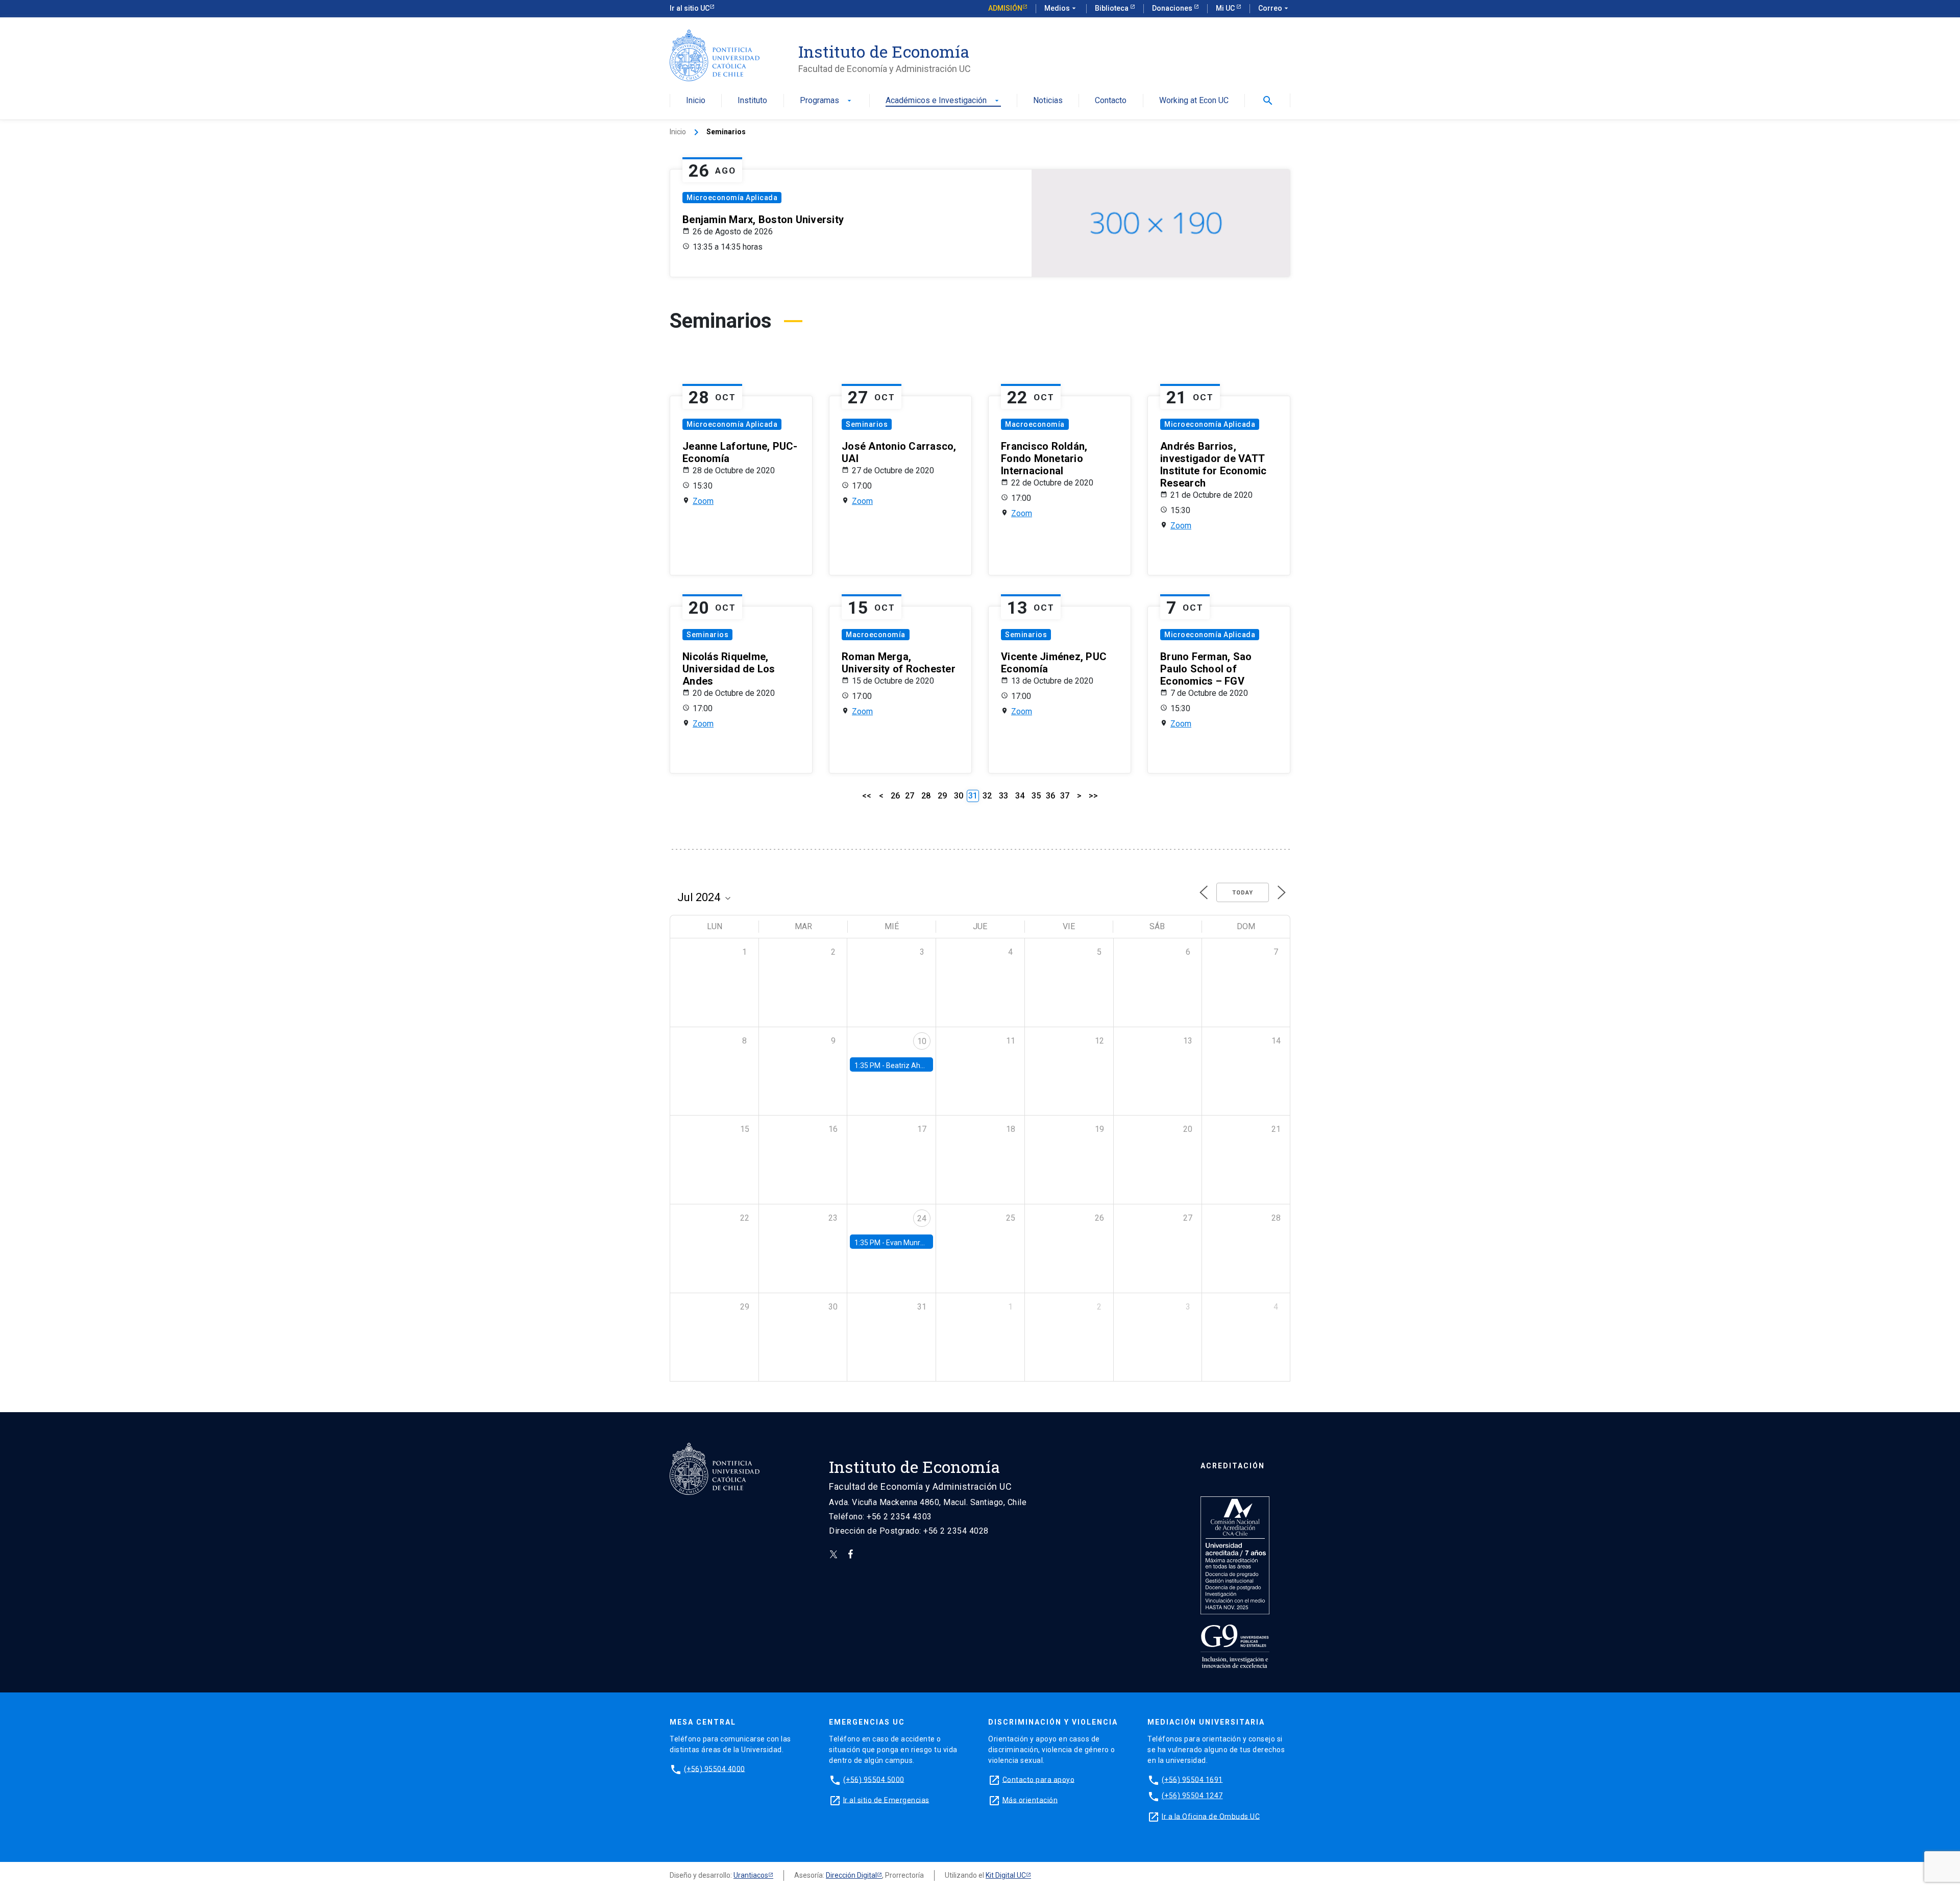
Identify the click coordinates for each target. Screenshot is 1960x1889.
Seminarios (867, 424)
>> (1093, 796)
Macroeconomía (1035, 424)
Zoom (703, 501)
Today (1243, 893)
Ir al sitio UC (690, 8)
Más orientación (1030, 1800)
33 (1003, 796)
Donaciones (1173, 8)
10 (922, 1041)
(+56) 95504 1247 (1192, 1796)
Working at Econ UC (1194, 101)
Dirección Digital (851, 1875)
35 (1036, 796)
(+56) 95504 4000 (715, 1769)
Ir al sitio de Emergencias (886, 1800)
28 (926, 796)
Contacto (1111, 101)
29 (942, 796)
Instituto (752, 101)
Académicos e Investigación (943, 101)
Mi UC (1226, 8)
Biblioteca (1112, 8)
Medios (1061, 8)
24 (922, 1218)
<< (867, 796)
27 (910, 796)
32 (987, 796)
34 (1020, 796)
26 (895, 796)
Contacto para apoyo (1039, 1779)
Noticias (1048, 101)
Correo (1274, 8)
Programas (827, 101)
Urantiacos (751, 1875)
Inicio (696, 101)
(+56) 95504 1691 (1192, 1779)
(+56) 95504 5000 (874, 1779)
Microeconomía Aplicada (732, 198)
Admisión (1005, 8)
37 (1065, 796)
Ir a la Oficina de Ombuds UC (1211, 1816)
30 (959, 796)
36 (1050, 796)
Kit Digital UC (1006, 1875)
